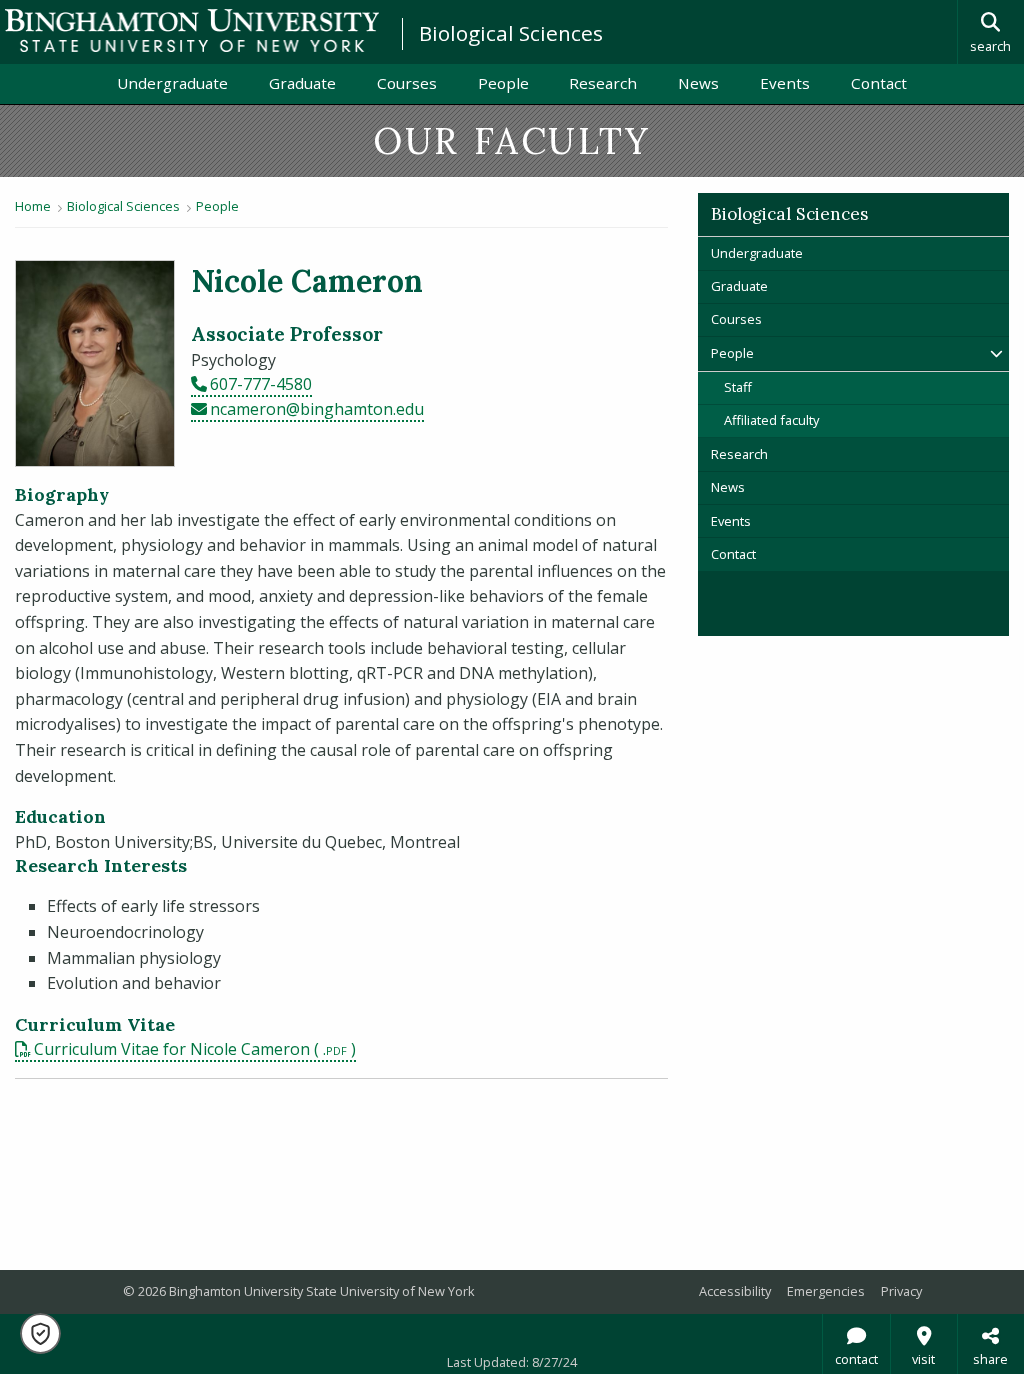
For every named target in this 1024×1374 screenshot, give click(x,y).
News (698, 83)
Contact (879, 83)
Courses (407, 83)
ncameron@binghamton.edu (317, 409)
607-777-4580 (261, 384)
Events (785, 83)
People (503, 83)
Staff (738, 387)
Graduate (302, 83)
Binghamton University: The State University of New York (192, 30)
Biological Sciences (511, 33)
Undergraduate (172, 83)
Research (603, 83)
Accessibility (735, 1291)
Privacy (901, 1291)
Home (33, 206)
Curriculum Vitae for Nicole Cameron (172, 1049)
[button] (40, 1333)
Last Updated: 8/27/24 (512, 1362)
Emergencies (826, 1291)
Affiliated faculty (771, 420)
